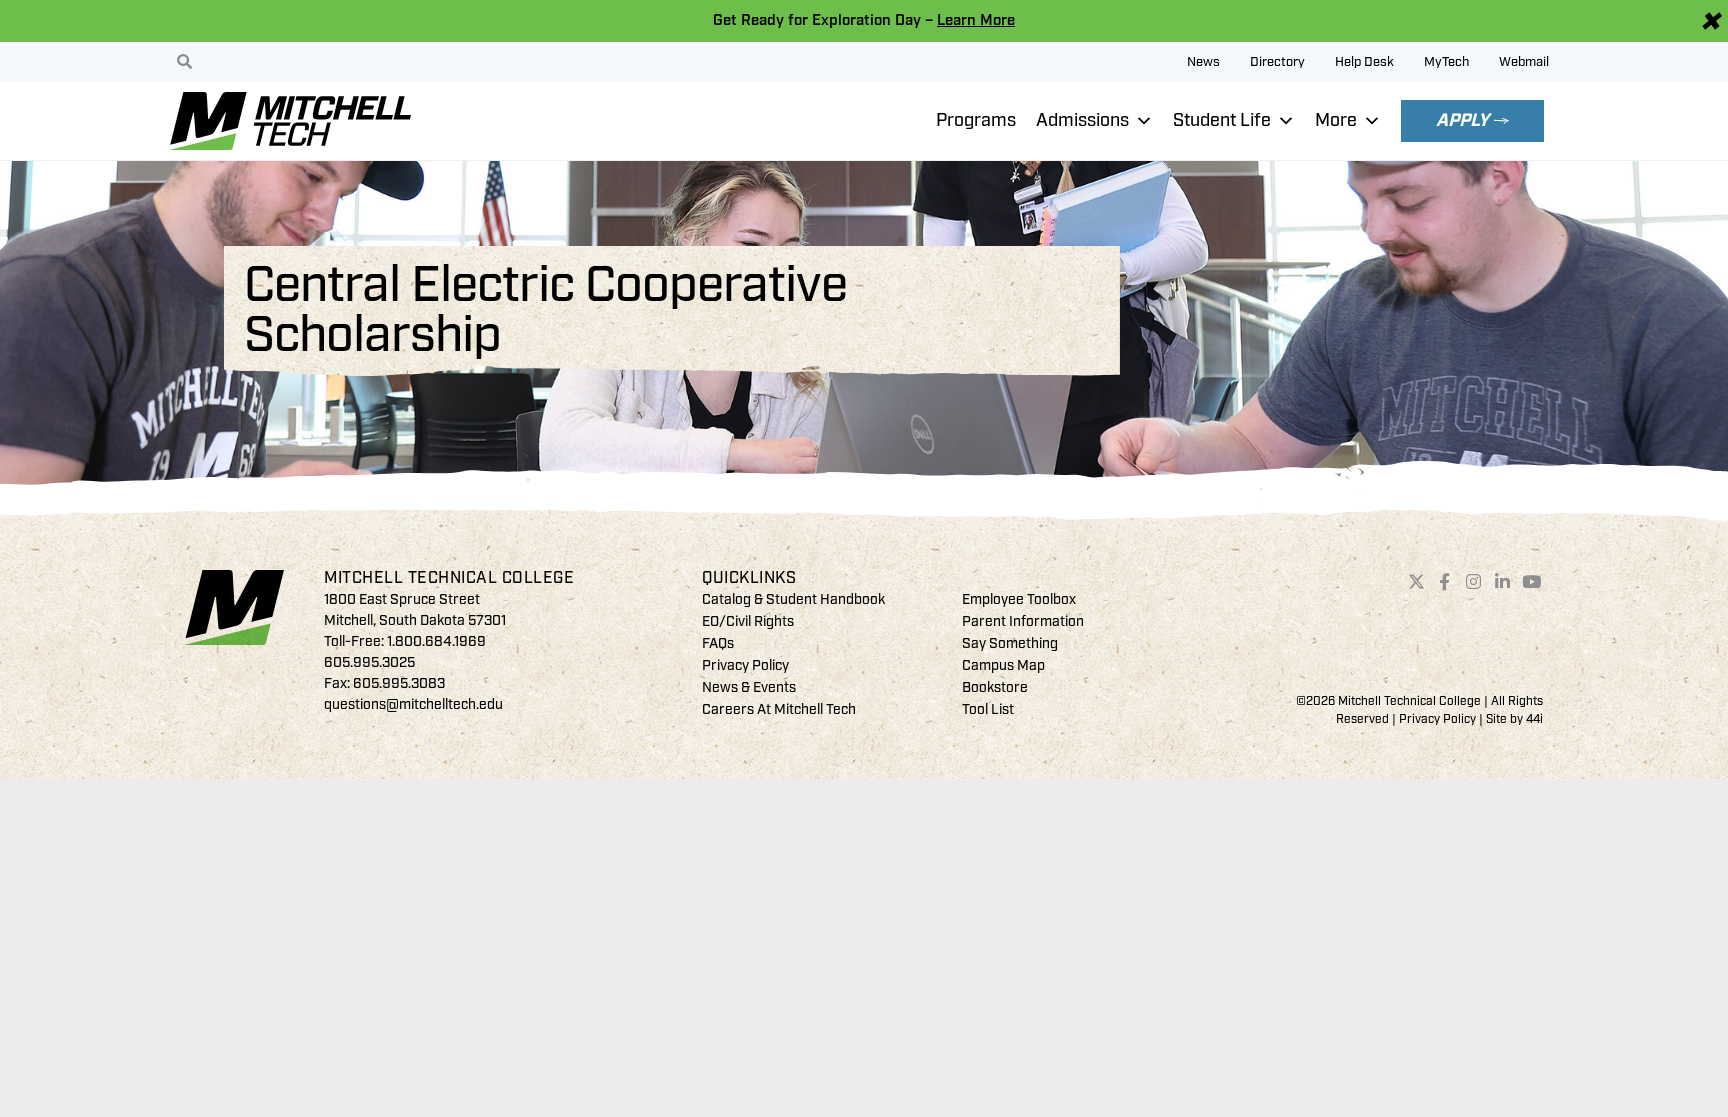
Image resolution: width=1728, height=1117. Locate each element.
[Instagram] (1474, 582)
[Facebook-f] (1445, 582)
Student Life (1222, 120)
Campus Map (1003, 665)
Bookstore (995, 687)
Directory (1277, 62)
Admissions (1082, 120)
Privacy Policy (745, 665)
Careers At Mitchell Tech (779, 709)
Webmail (1524, 62)
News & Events (749, 687)
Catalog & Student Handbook (793, 599)
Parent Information (1023, 621)
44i (1534, 719)
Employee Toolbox (1019, 599)
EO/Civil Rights (748, 621)
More (1336, 120)
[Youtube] (1531, 582)
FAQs (718, 643)
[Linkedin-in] (1503, 582)
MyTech (1446, 62)
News (1203, 62)
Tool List (988, 709)
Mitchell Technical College (449, 578)
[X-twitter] (1416, 582)
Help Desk (1364, 62)
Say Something (1010, 643)
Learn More (976, 20)
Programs (976, 120)
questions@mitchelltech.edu (413, 704)
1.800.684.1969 (436, 641)
